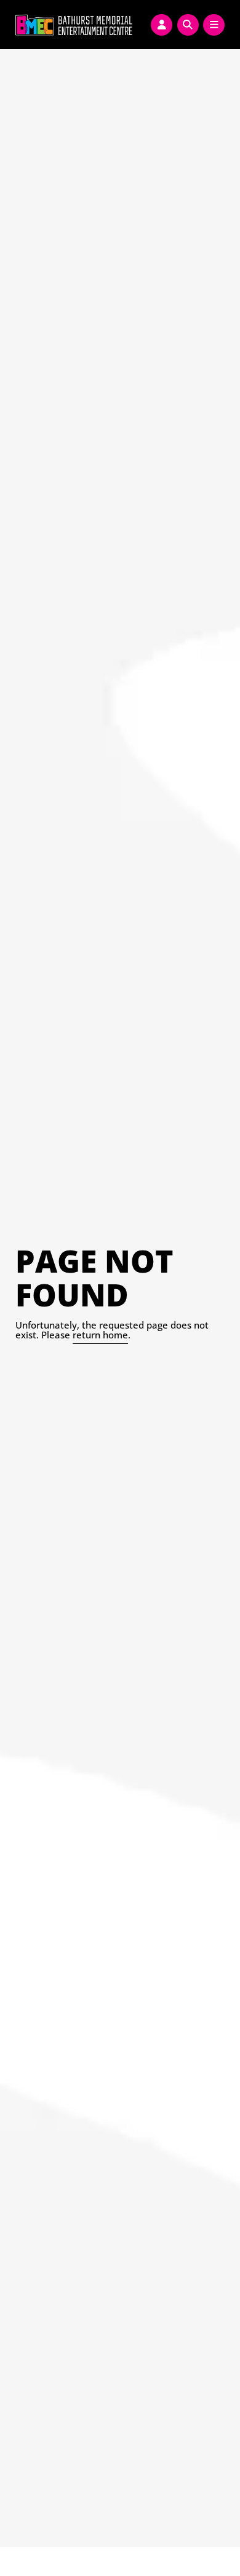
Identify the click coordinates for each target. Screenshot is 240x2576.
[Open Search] (188, 25)
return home (100, 1335)
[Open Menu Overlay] (214, 25)
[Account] (162, 25)
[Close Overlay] (14, 23)
